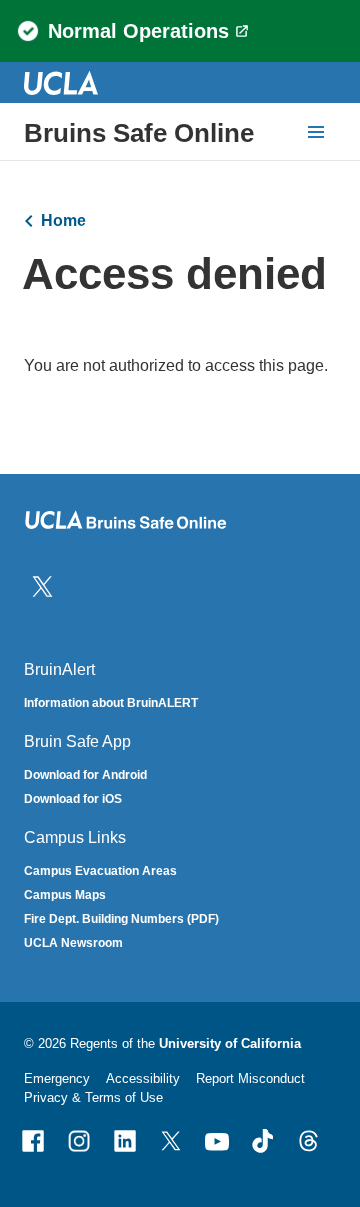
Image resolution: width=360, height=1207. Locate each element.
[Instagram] (79, 1141)
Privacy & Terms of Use (93, 1097)
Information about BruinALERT (111, 703)
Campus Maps (65, 895)
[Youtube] (217, 1141)
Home (63, 220)
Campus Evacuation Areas (100, 871)
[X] (171, 1141)
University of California (230, 1043)
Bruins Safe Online (139, 133)
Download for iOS (73, 799)
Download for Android (85, 775)
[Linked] (125, 1141)
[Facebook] (33, 1141)
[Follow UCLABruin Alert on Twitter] (42, 584)
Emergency (57, 1078)
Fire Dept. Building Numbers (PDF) (121, 919)
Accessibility (143, 1078)
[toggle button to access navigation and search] (316, 132)
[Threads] (309, 1141)
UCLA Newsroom (73, 943)
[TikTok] (263, 1141)
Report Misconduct (250, 1078)
